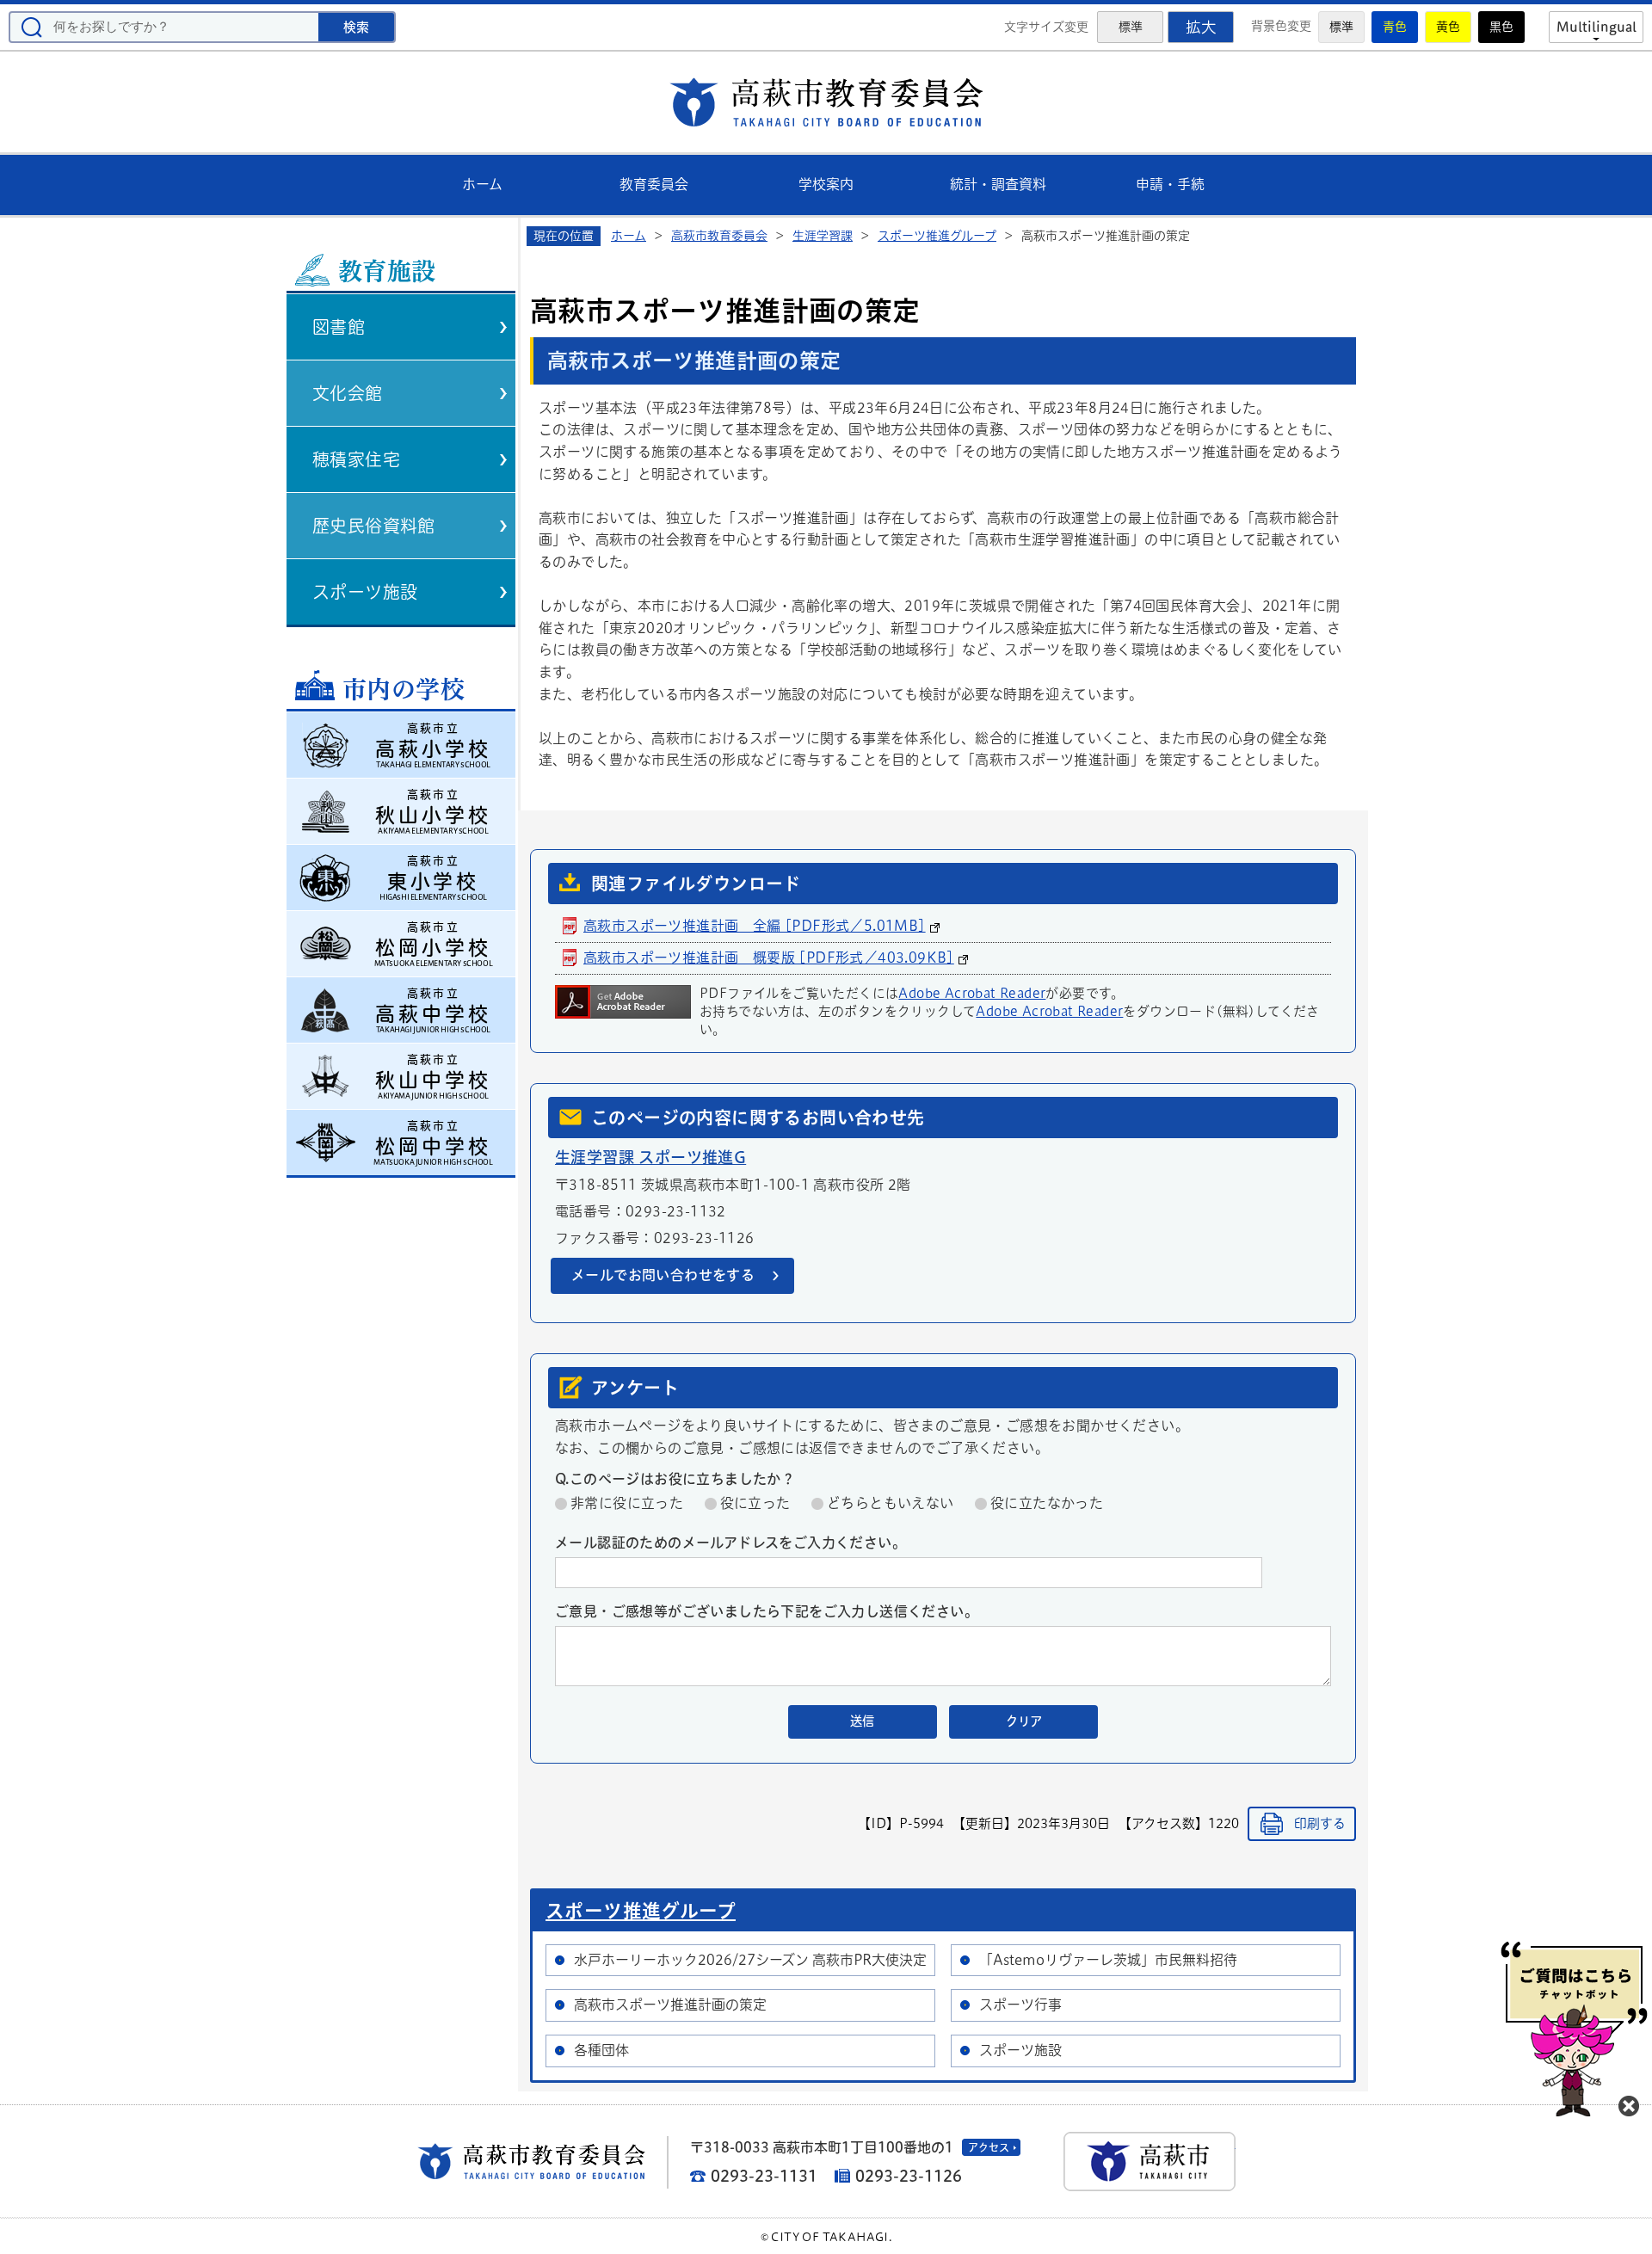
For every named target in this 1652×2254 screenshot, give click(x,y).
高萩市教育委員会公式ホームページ (826, 102)
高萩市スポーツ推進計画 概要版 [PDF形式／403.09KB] (769, 958)
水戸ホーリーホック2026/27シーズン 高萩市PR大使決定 (750, 1960)
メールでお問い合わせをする (663, 1275)
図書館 (339, 327)
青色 (1395, 27)
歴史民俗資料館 (374, 526)
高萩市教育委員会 (719, 236)
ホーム (482, 184)
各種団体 (601, 2050)
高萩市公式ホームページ (1150, 2162)
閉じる (1629, 2106)
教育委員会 (654, 184)
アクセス (989, 2147)
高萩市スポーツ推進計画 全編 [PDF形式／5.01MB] (755, 926)
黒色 (1501, 27)
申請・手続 (1170, 184)
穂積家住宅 (356, 459)
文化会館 (348, 393)
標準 (1341, 27)
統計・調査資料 (998, 184)
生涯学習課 (823, 236)
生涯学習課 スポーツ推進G (650, 1157)
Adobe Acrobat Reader (972, 993)
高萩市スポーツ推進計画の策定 (670, 2005)
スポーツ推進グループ (937, 236)
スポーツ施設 (365, 592)
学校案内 (826, 184)
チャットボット (1574, 2029)
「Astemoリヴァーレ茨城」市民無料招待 (1108, 1960)
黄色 (1448, 27)
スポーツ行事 (1020, 2005)
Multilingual (1597, 27)
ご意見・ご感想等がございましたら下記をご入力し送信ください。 (767, 1611)
